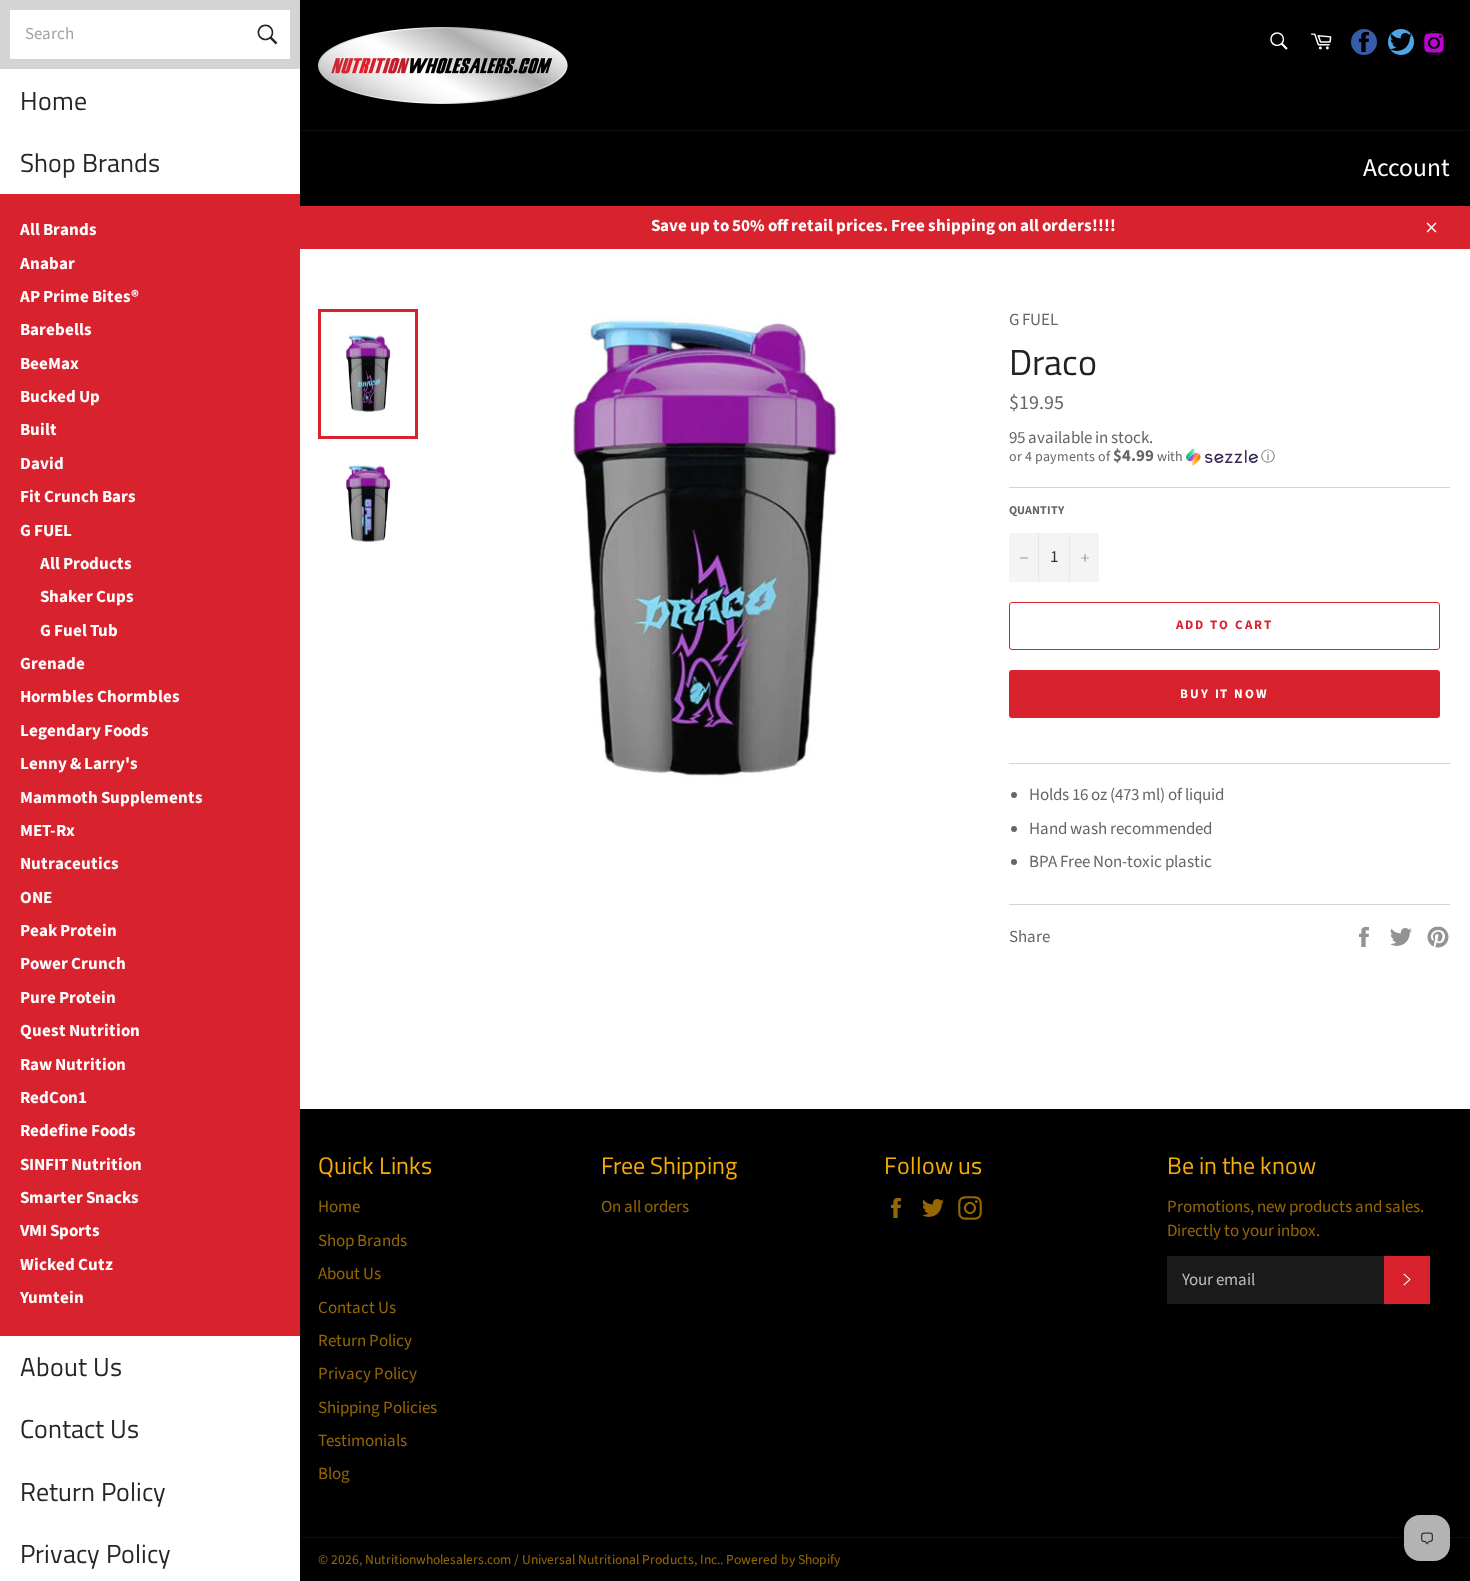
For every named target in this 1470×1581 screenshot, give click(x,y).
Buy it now (1225, 694)
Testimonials (362, 1441)
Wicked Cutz (66, 1265)
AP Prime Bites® (79, 297)
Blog (334, 1474)
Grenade (52, 664)
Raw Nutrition (73, 1065)
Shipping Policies (377, 1408)
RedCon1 (53, 1098)
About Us (71, 1366)
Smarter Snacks (79, 1198)
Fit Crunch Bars (78, 497)
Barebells (56, 330)
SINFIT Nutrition (81, 1165)
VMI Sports (60, 1231)
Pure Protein (68, 998)
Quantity (1036, 511)
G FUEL (46, 531)
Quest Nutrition (80, 1031)
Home (53, 100)
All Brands (58, 230)
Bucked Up (60, 397)
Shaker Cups (87, 597)
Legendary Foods (84, 731)
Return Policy (93, 1491)
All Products (86, 564)
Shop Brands (90, 162)
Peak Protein (68, 931)
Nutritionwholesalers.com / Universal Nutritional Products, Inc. (542, 1559)
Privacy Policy (367, 1374)
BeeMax (49, 364)
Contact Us (79, 1428)
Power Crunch (73, 964)
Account (1406, 168)
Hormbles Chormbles (100, 697)
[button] (1229, 457)
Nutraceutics (69, 864)
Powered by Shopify (783, 1559)
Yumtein (52, 1298)
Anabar (47, 264)
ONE (36, 898)
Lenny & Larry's (79, 764)
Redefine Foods (78, 1131)
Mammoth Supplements (111, 798)
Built (38, 430)
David (42, 464)
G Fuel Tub (79, 631)
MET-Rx (47, 831)
